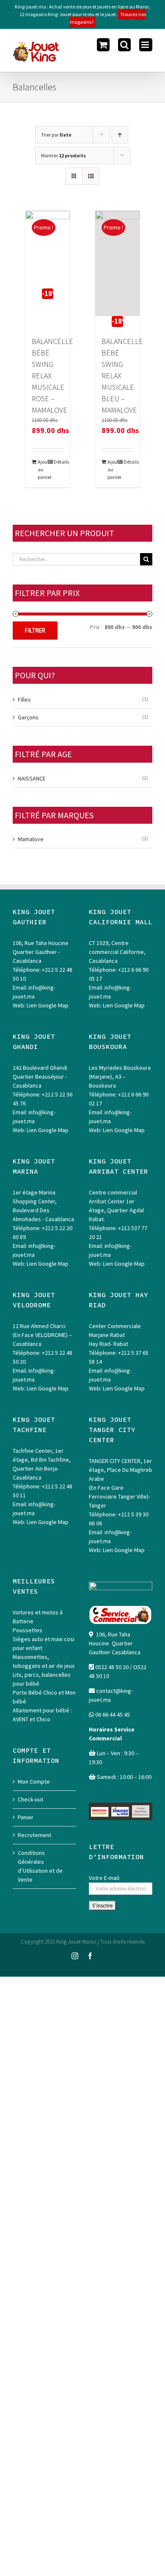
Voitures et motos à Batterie (38, 1617)
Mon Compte (34, 1782)
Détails (59, 462)
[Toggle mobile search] (124, 45)
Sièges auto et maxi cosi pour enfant (44, 1643)
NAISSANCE (32, 778)
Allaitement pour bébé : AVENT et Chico (42, 1715)
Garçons (28, 717)
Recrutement (34, 1835)
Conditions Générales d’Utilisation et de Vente (40, 1866)
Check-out (30, 1799)
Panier (26, 1817)
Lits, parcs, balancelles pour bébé (42, 1679)
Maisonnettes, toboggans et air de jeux (44, 1661)
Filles (24, 699)
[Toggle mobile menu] (146, 45)
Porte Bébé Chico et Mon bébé (44, 1697)
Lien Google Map (48, 1005)
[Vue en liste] (91, 176)
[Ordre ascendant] (120, 135)
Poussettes (27, 1630)
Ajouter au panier (43, 469)
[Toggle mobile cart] (103, 45)
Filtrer (35, 630)
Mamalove (31, 839)
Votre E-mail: (104, 1878)
